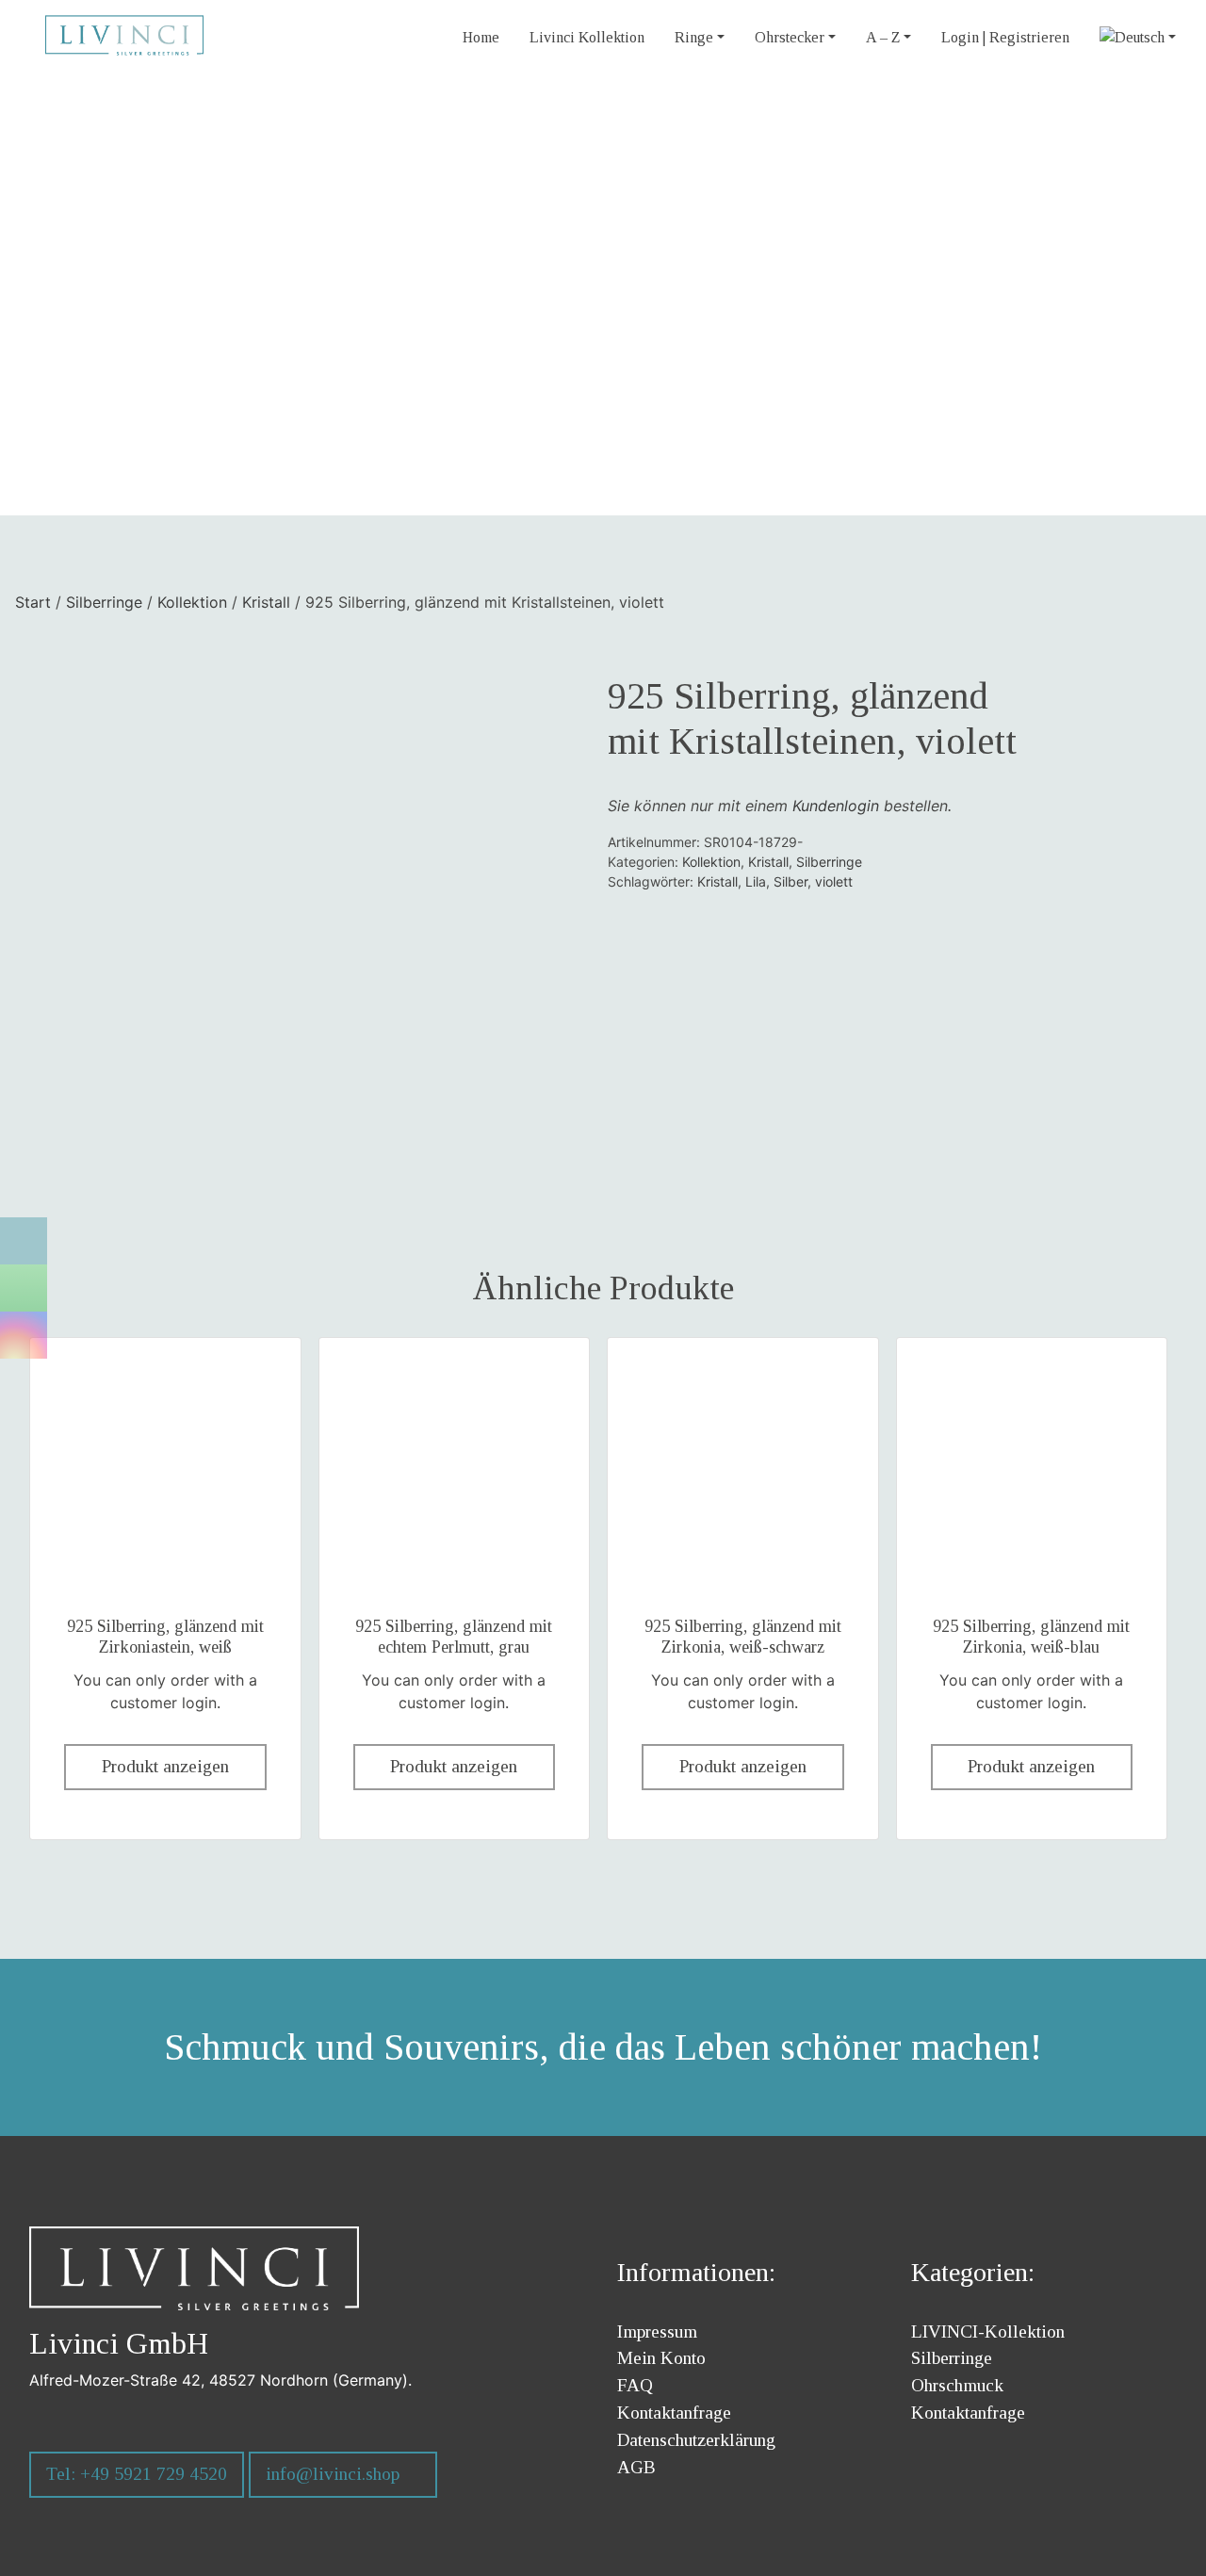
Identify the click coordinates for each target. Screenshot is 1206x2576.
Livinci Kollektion (587, 37)
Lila (756, 881)
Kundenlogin (836, 806)
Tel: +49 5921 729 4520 (137, 2474)
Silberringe (104, 602)
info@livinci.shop (333, 2474)
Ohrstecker (790, 37)
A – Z (883, 37)
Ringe (694, 37)
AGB (636, 2467)
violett (834, 881)
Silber (790, 881)
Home (481, 37)
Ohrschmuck (957, 2385)
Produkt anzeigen (165, 1766)
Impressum (657, 2331)
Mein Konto (661, 2358)
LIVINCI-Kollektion (988, 2331)
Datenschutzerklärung (696, 2440)
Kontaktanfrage (674, 2413)
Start (33, 602)
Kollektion (192, 602)
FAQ (635, 2385)
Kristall (266, 602)
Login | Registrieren (1005, 37)
